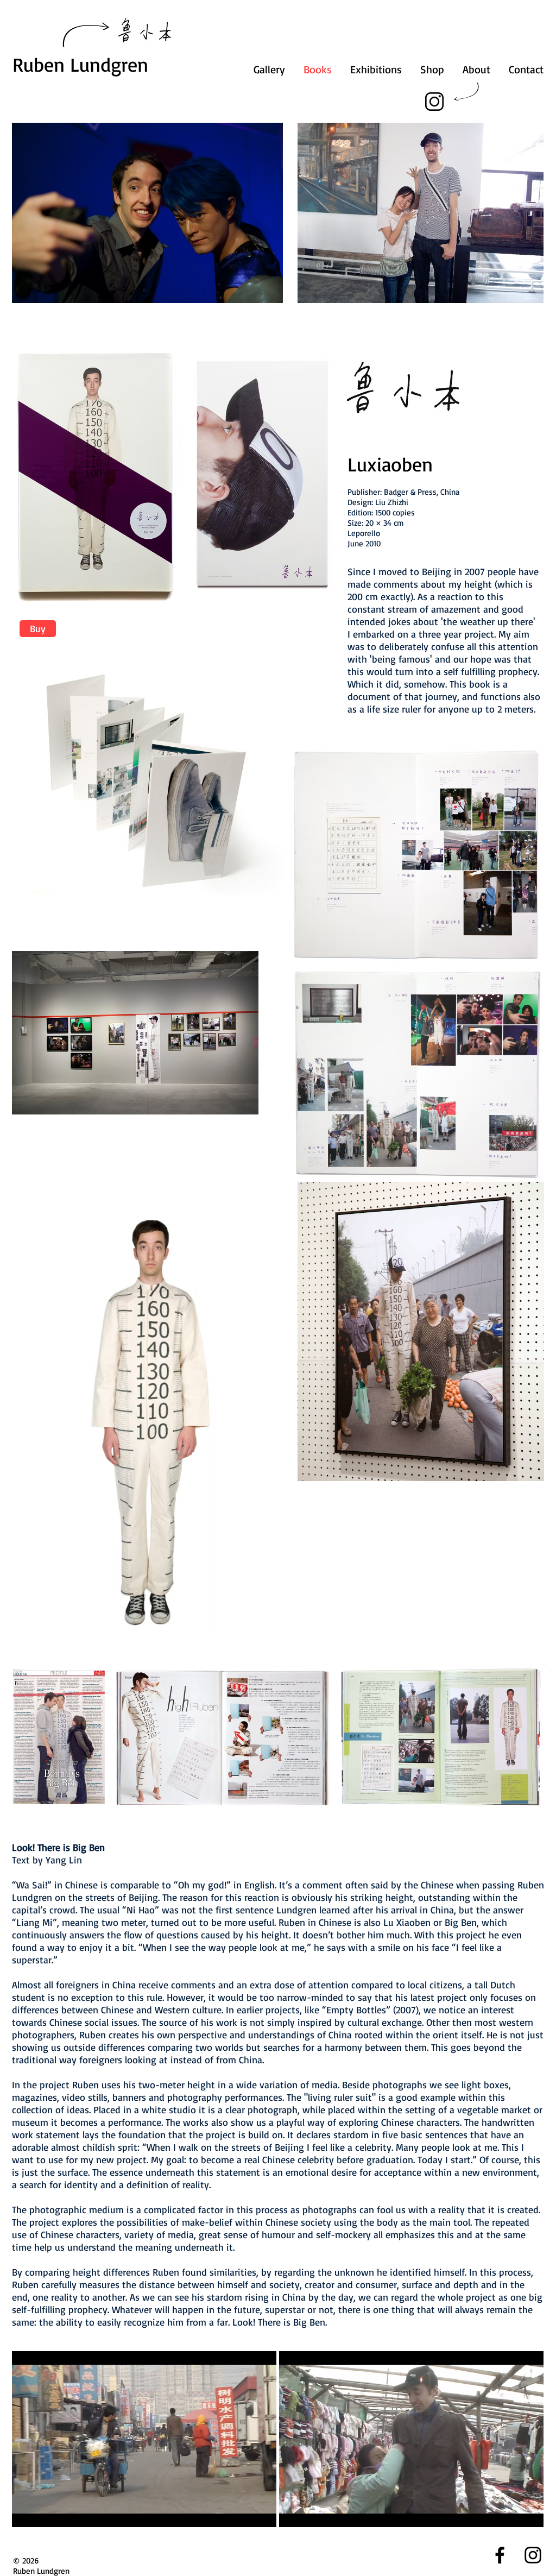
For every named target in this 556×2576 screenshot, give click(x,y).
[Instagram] (434, 101)
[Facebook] (500, 2555)
